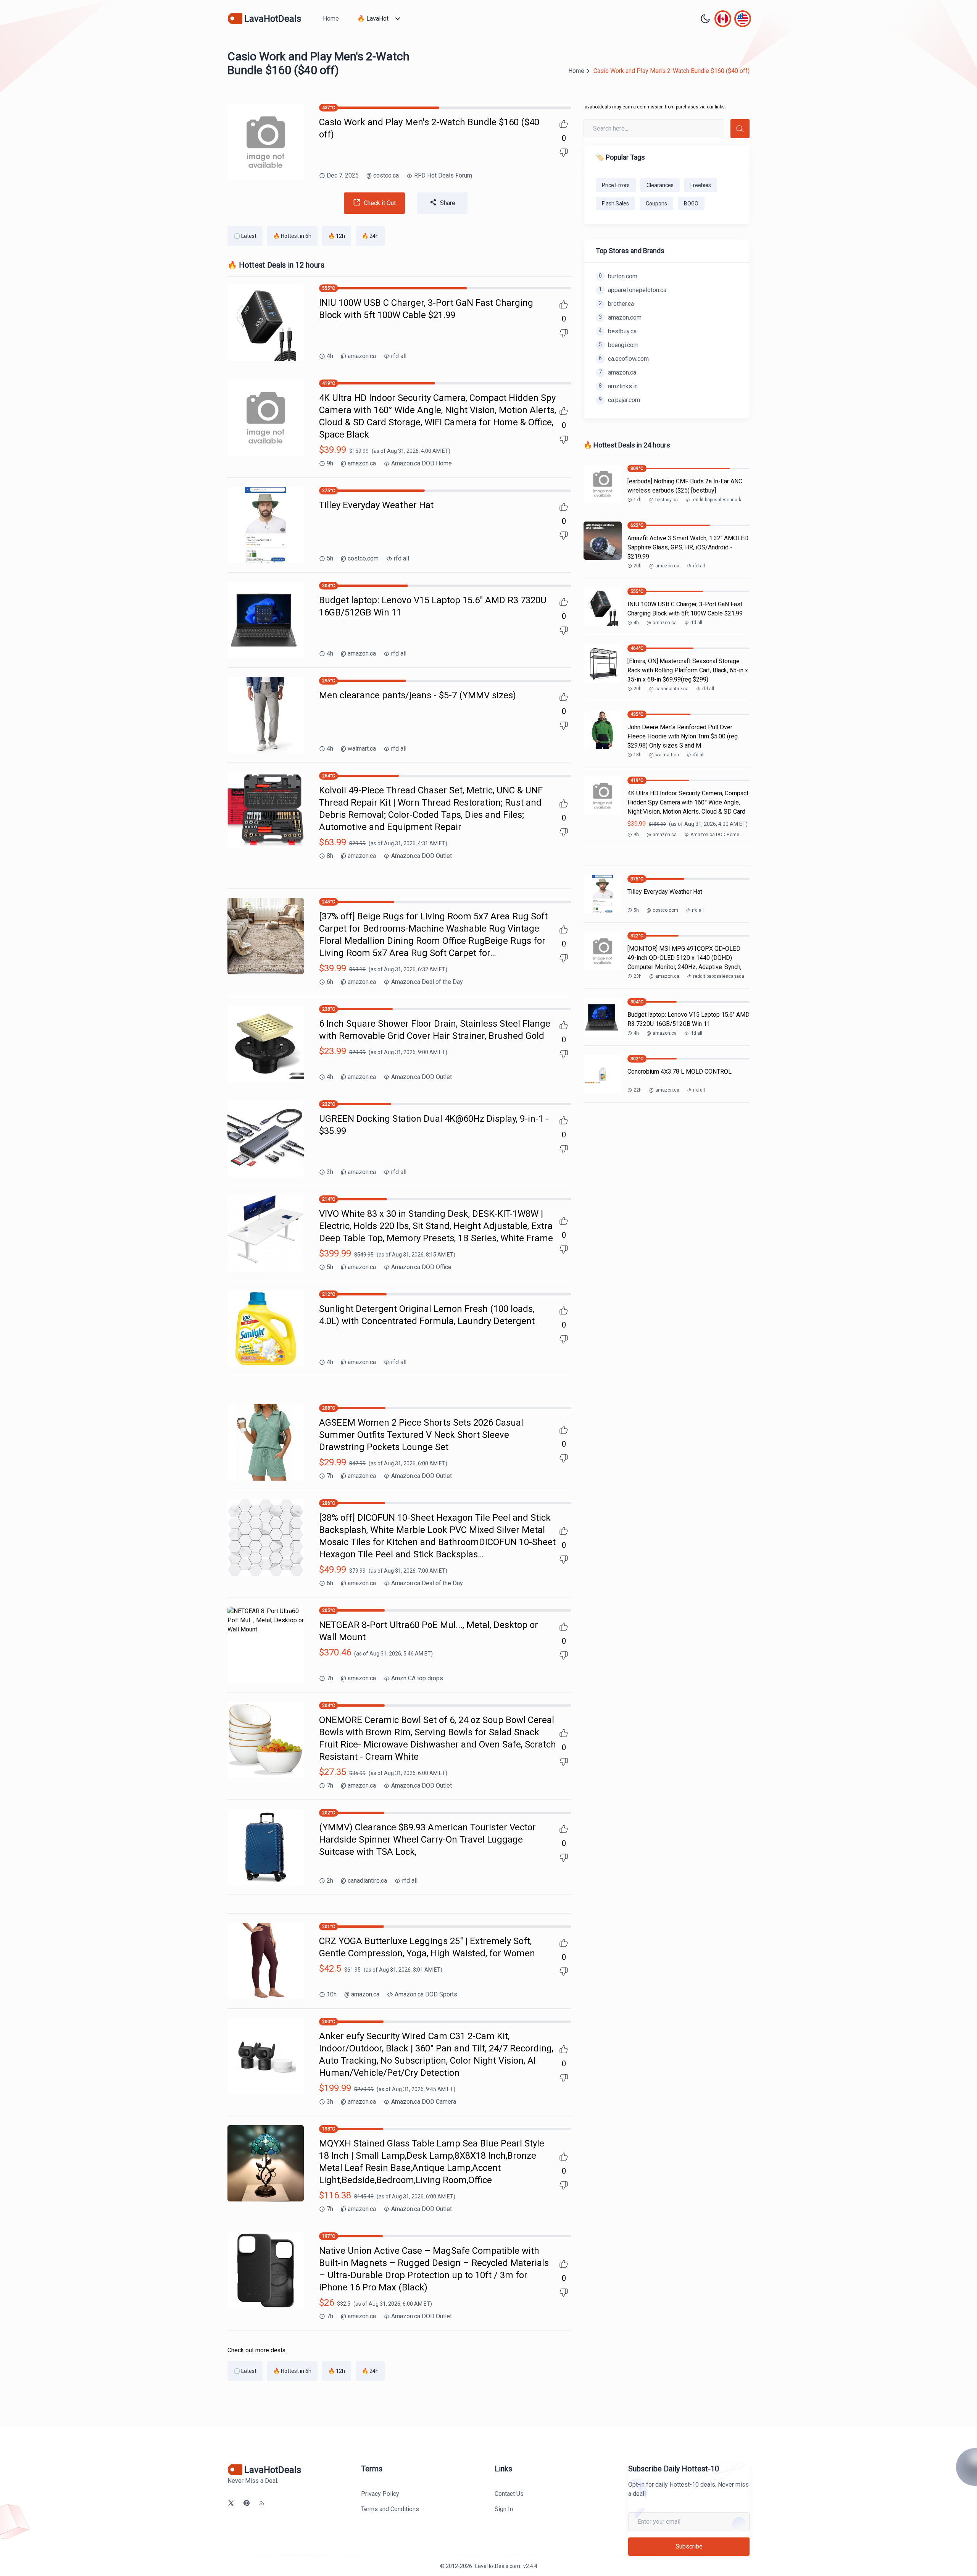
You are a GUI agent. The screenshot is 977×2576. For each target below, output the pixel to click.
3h (330, 1172)
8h (330, 856)
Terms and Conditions (390, 2509)
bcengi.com (619, 345)
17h (638, 500)
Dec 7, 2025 (343, 175)
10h (332, 1994)
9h (330, 463)
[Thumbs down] (564, 153)
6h (330, 982)
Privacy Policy (380, 2494)
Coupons (656, 203)
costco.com (360, 558)
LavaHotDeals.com (498, 2566)
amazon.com (620, 317)
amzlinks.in (618, 386)
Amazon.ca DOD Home (422, 463)
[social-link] (231, 2503)
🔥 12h (337, 236)
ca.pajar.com (619, 400)
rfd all (399, 356)
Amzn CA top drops (417, 1678)
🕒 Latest (245, 236)
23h (638, 976)
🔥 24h (370, 236)
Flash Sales (615, 203)
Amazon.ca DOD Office (421, 1267)
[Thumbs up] (564, 124)
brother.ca (616, 304)
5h (330, 558)
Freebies (701, 185)
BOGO (691, 203)
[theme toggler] (705, 19)
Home (331, 19)
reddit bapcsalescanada (717, 500)
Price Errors (616, 185)
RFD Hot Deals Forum (443, 175)
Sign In (504, 2509)
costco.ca (383, 175)
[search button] (740, 129)
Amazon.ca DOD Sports (426, 1994)
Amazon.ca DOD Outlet (422, 856)
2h (330, 1881)
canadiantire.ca (364, 1881)
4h (330, 356)
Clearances (660, 185)
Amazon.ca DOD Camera (424, 2102)
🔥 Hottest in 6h (292, 236)
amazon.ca (358, 356)
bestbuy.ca (618, 331)
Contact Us (509, 2494)
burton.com (618, 276)
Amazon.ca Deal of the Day (427, 982)
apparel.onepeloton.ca (633, 290)
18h (638, 755)
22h (638, 1090)
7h (330, 1476)
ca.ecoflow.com (624, 359)
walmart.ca (358, 749)
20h (638, 566)
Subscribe (689, 2546)
